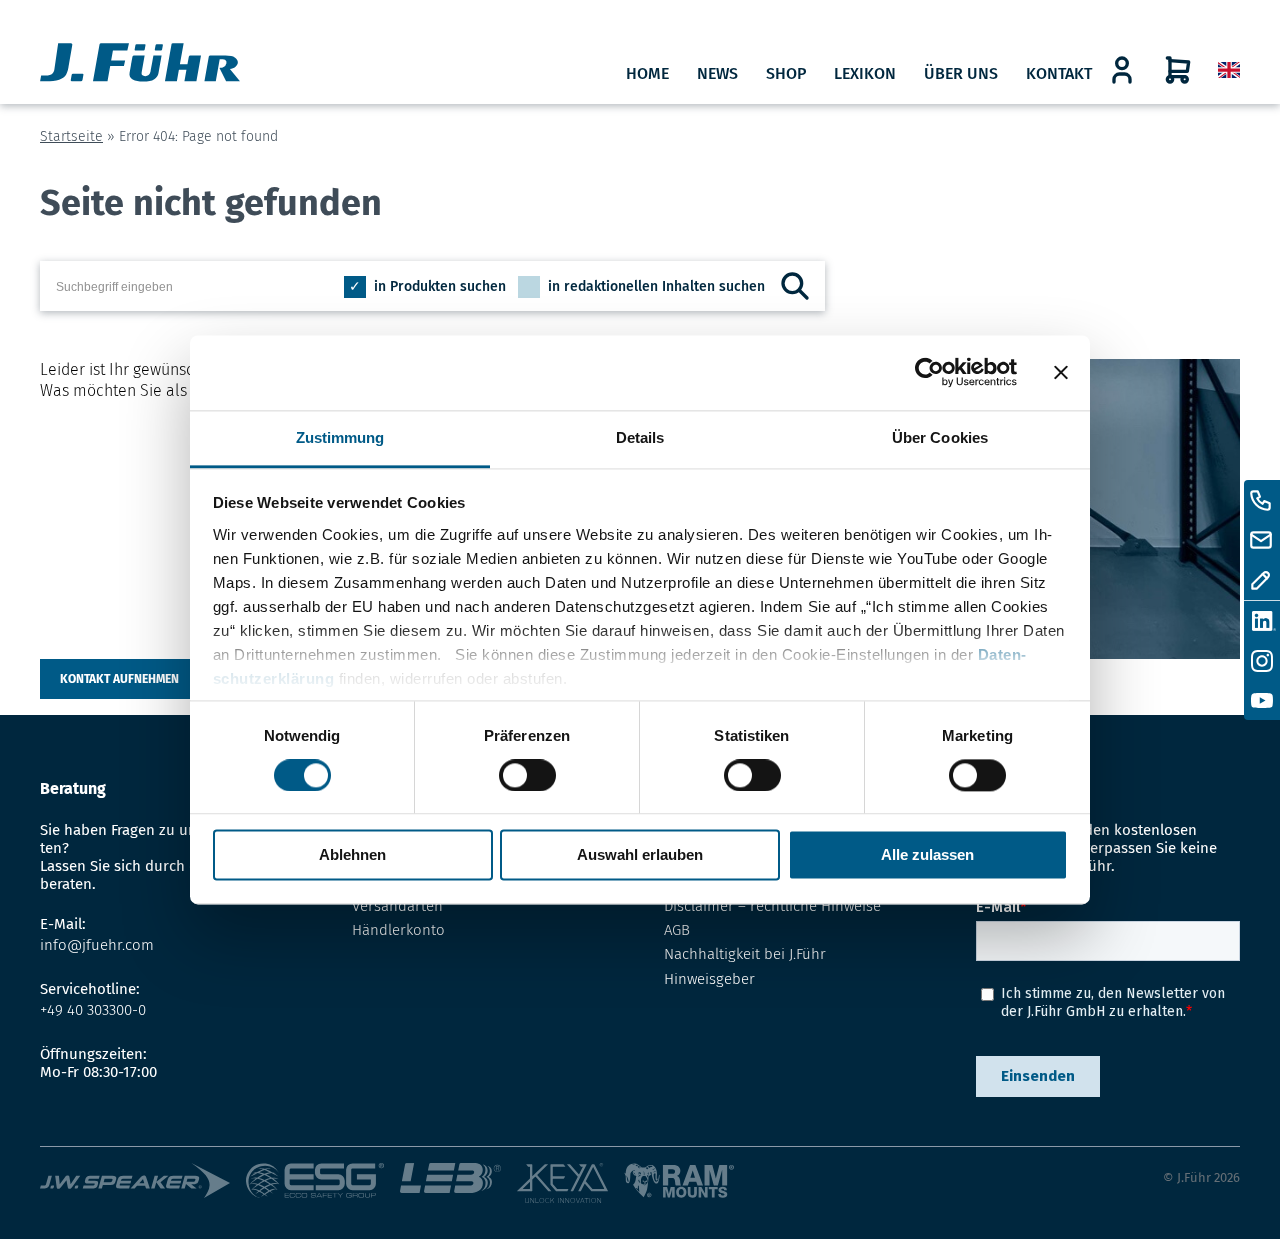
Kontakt (1059, 73)
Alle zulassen (927, 855)
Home (647, 73)
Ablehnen (352, 855)
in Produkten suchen (440, 286)
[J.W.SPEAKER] (143, 1185)
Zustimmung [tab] (340, 437)
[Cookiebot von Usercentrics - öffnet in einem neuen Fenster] (929, 372)
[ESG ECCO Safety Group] (323, 1185)
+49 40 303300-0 (93, 1010)
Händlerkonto (398, 930)
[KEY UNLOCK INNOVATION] (570, 1185)
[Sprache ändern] (1229, 70)
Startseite (71, 136)
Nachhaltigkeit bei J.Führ (745, 954)
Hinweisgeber (709, 979)
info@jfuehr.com (97, 945)
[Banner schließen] (1061, 372)
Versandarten (397, 906)
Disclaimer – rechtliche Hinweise (772, 906)
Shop (786, 73)
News (717, 73)
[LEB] (458, 1185)
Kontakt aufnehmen (119, 679)
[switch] (527, 775)
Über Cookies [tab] (940, 437)
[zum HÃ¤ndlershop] (1122, 70)
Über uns (961, 73)
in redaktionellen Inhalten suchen (656, 286)
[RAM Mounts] (679, 1185)
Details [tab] (640, 437)
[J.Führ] (140, 64)
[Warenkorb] (1178, 70)
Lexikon (865, 73)
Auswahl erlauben (640, 855)
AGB (677, 930)
